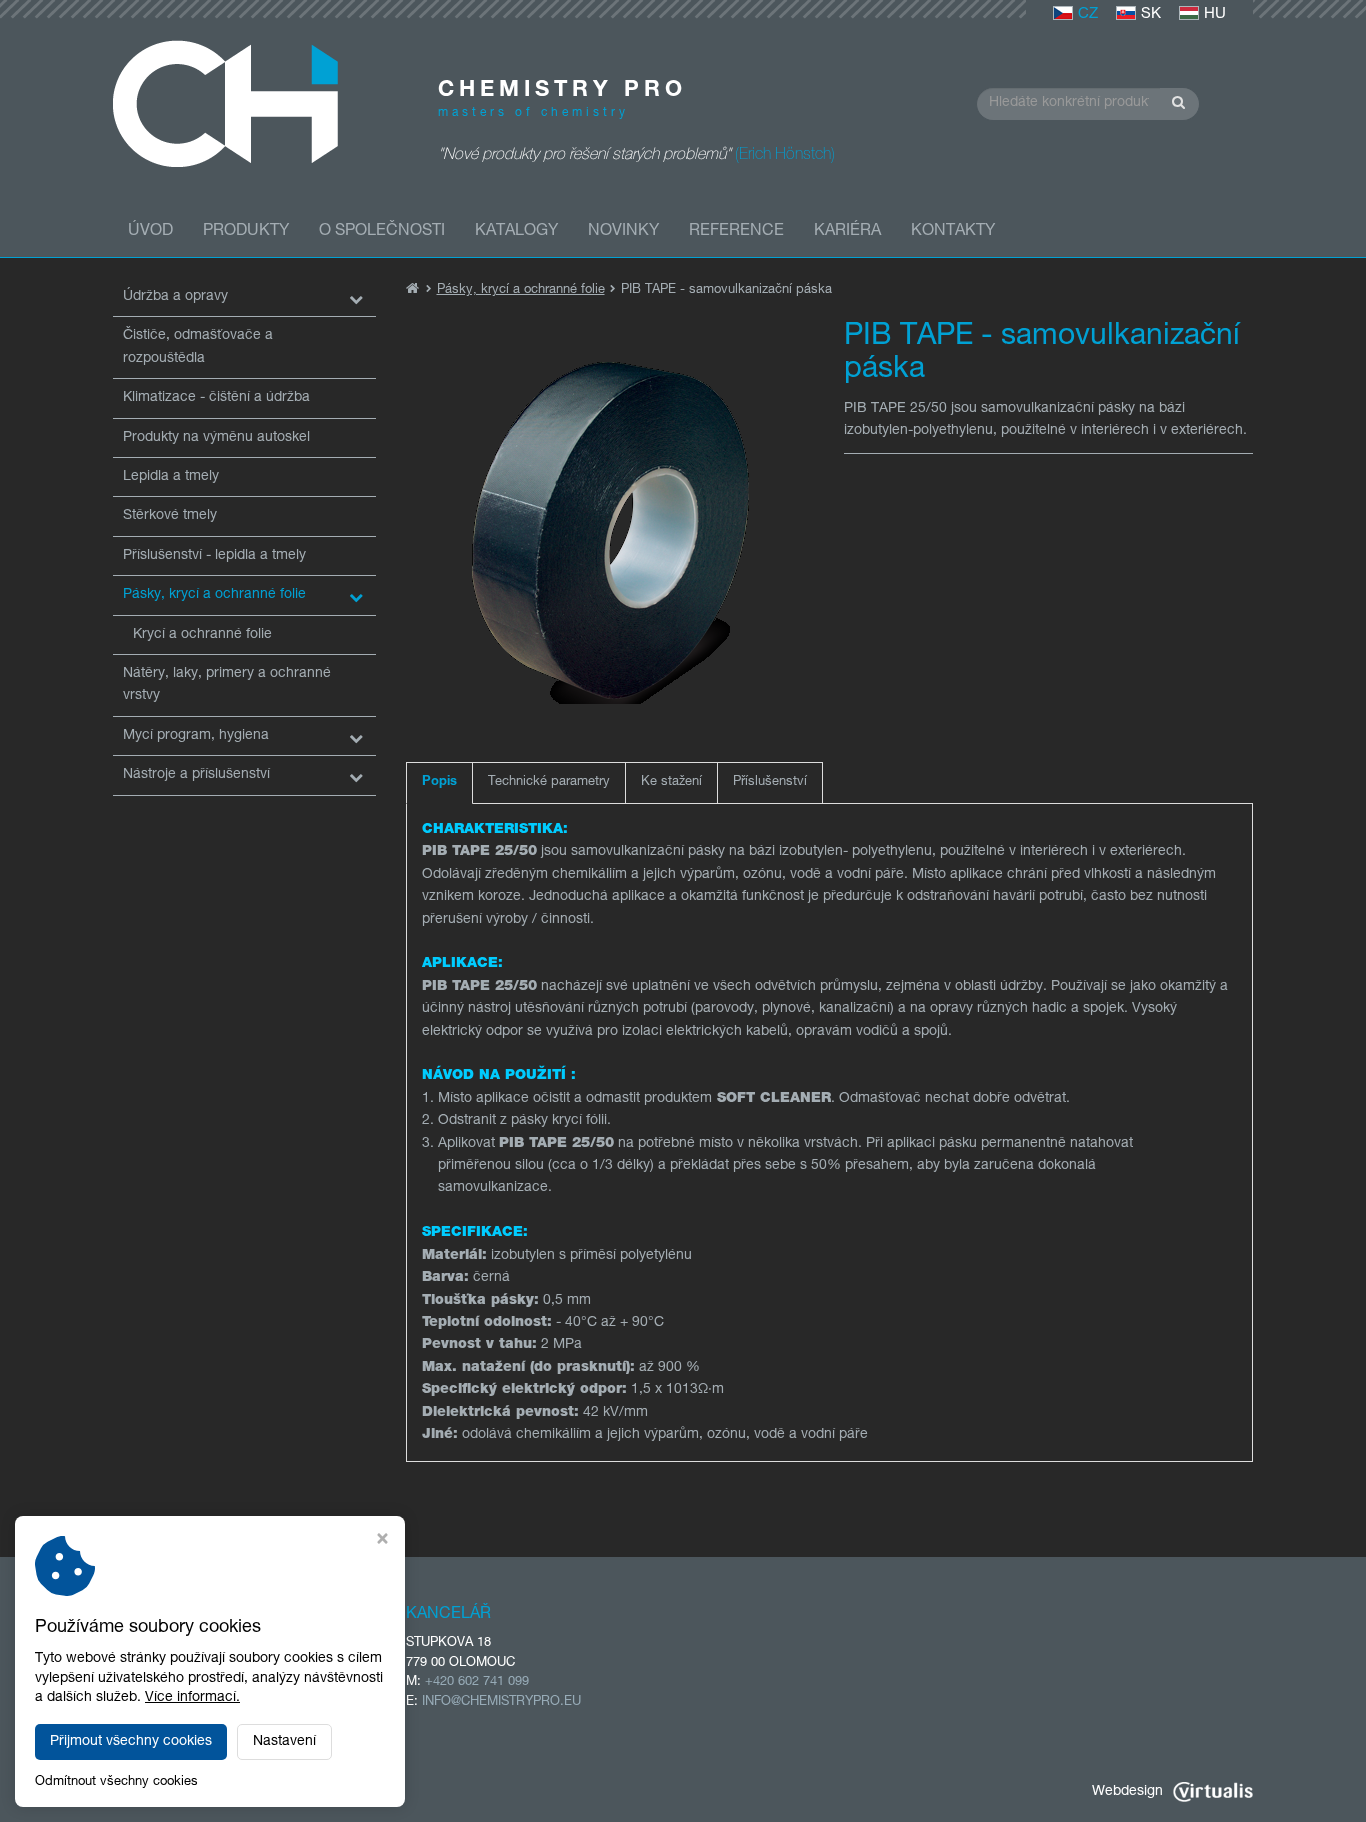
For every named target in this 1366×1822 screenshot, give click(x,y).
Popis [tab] (439, 782)
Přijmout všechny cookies (131, 1742)
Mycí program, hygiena (196, 736)
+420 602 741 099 (477, 1682)
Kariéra (847, 232)
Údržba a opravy (175, 297)
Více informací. (192, 1698)
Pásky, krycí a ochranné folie (214, 595)
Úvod (150, 232)
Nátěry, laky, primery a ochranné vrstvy (227, 685)
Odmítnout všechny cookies (116, 1782)
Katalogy (516, 232)
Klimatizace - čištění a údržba (216, 398)
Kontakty (953, 232)
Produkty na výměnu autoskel (216, 438)
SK (1151, 14)
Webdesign (1127, 1792)
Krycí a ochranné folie (202, 635)
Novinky (623, 232)
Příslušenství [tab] (770, 782)
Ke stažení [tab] (671, 782)
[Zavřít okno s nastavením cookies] (382, 1541)
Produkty (246, 232)
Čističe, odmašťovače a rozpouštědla (198, 347)
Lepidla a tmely (171, 477)
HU (1215, 14)
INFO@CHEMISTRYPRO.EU (501, 1702)
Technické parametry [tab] (549, 782)
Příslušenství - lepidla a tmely (214, 556)
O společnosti (382, 232)
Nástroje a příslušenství (196, 775)
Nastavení (284, 1742)
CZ (1088, 14)
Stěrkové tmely (170, 516)
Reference (736, 232)
